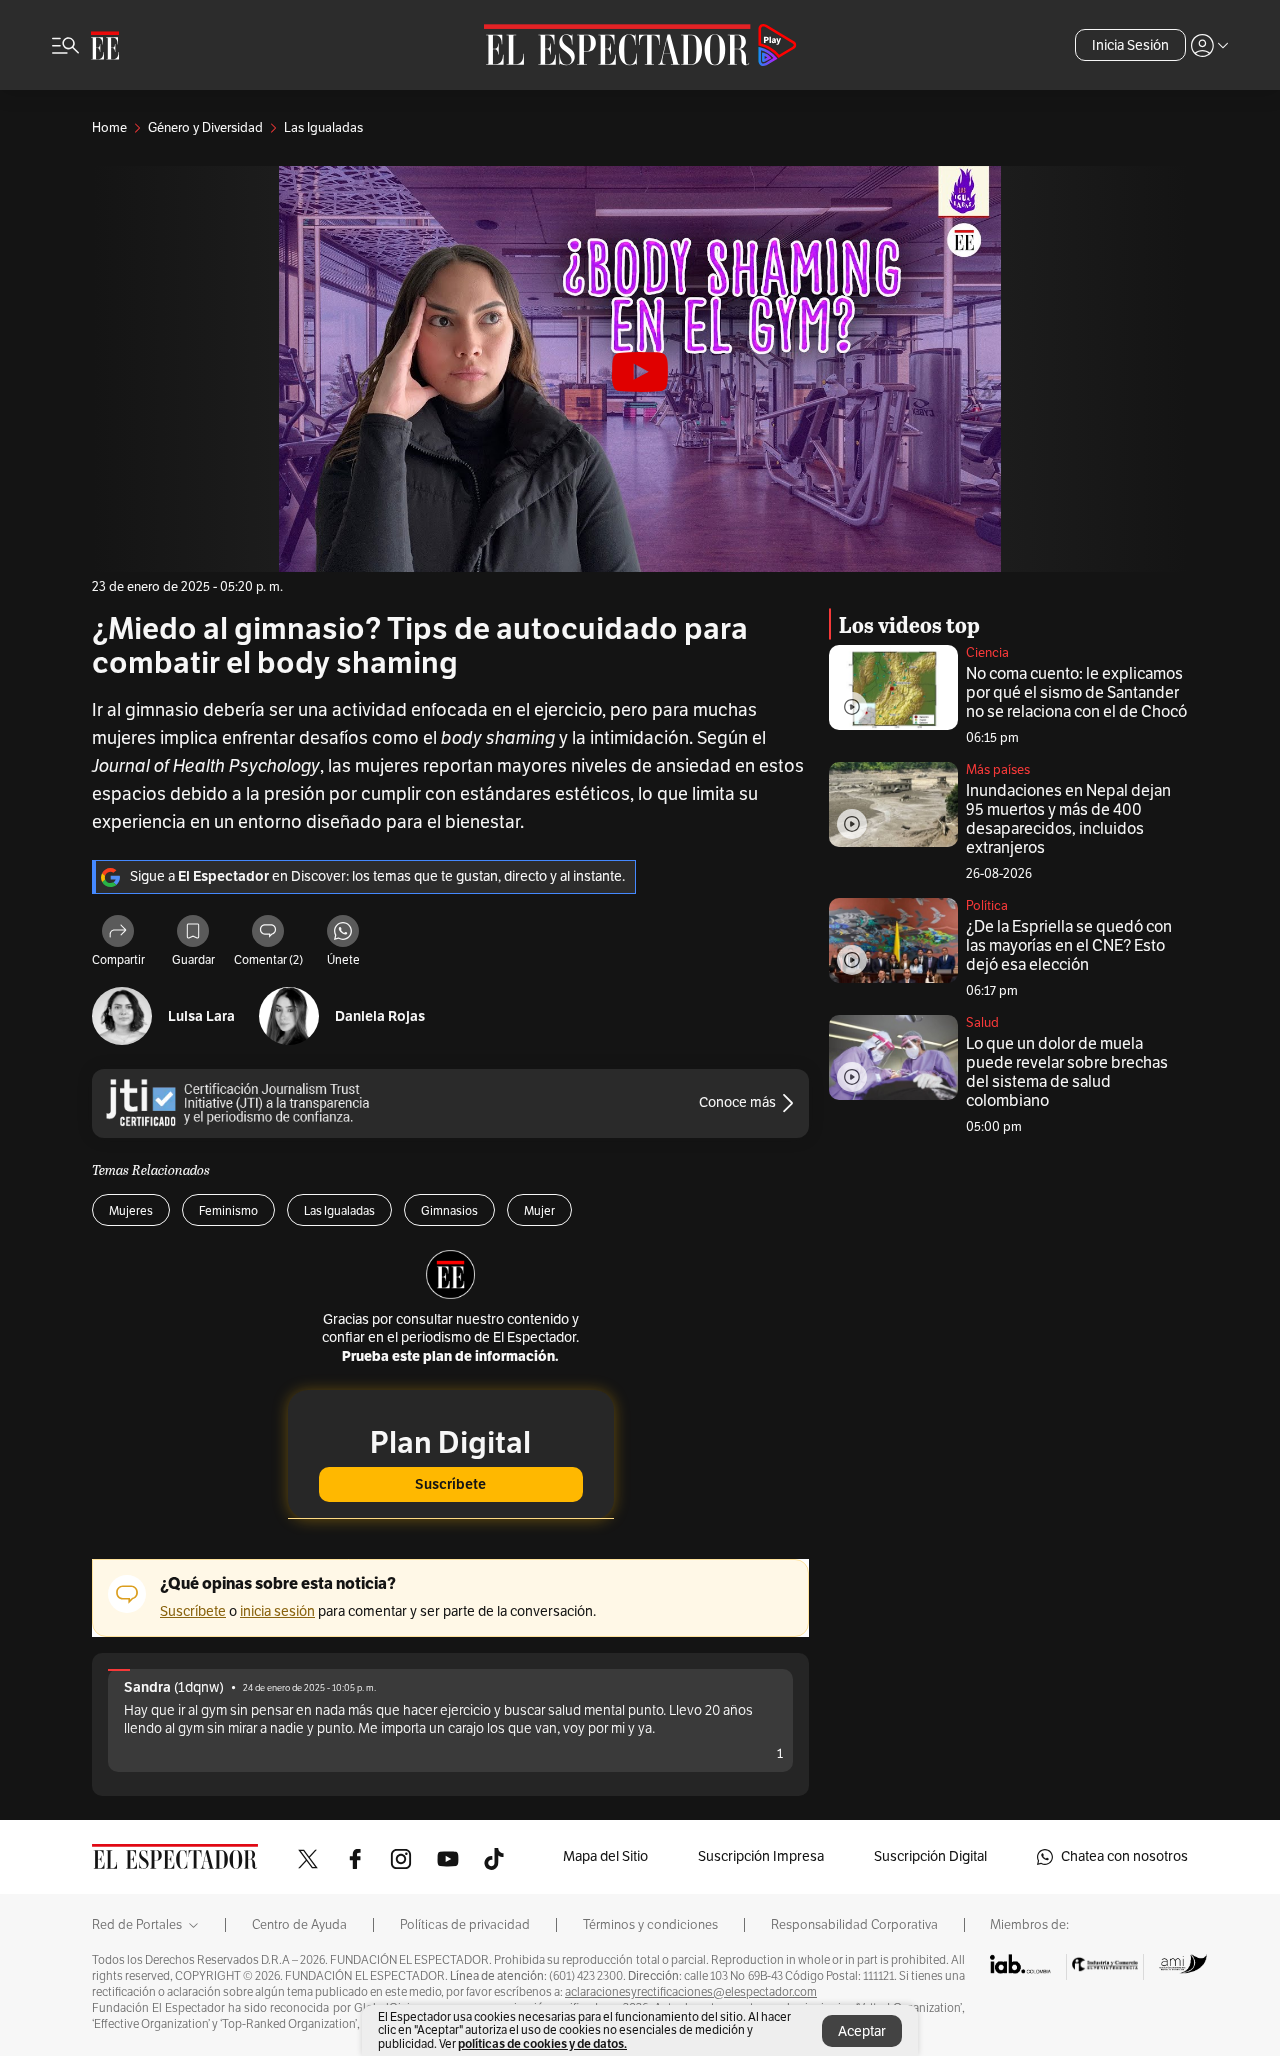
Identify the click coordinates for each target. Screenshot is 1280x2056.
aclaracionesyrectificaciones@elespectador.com (691, 1992)
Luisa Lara (201, 1016)
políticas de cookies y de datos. (542, 2043)
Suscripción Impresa (761, 1856)
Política (987, 906)
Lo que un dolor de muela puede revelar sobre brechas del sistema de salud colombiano (1067, 1072)
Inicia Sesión (1130, 45)
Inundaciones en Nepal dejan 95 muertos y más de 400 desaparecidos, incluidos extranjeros (1068, 819)
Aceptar (862, 2031)
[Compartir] (118, 934)
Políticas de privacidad (465, 1925)
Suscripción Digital (930, 1856)
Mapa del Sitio (605, 1856)
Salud (982, 1023)
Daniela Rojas (380, 1016)
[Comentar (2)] (268, 934)
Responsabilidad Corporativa (854, 1925)
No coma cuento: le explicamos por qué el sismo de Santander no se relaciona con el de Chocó (1076, 693)
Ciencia (987, 653)
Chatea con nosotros (1124, 1856)
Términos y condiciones (650, 1925)
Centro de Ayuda (299, 1925)
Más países (998, 770)
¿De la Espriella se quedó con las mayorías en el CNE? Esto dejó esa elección (1069, 946)
